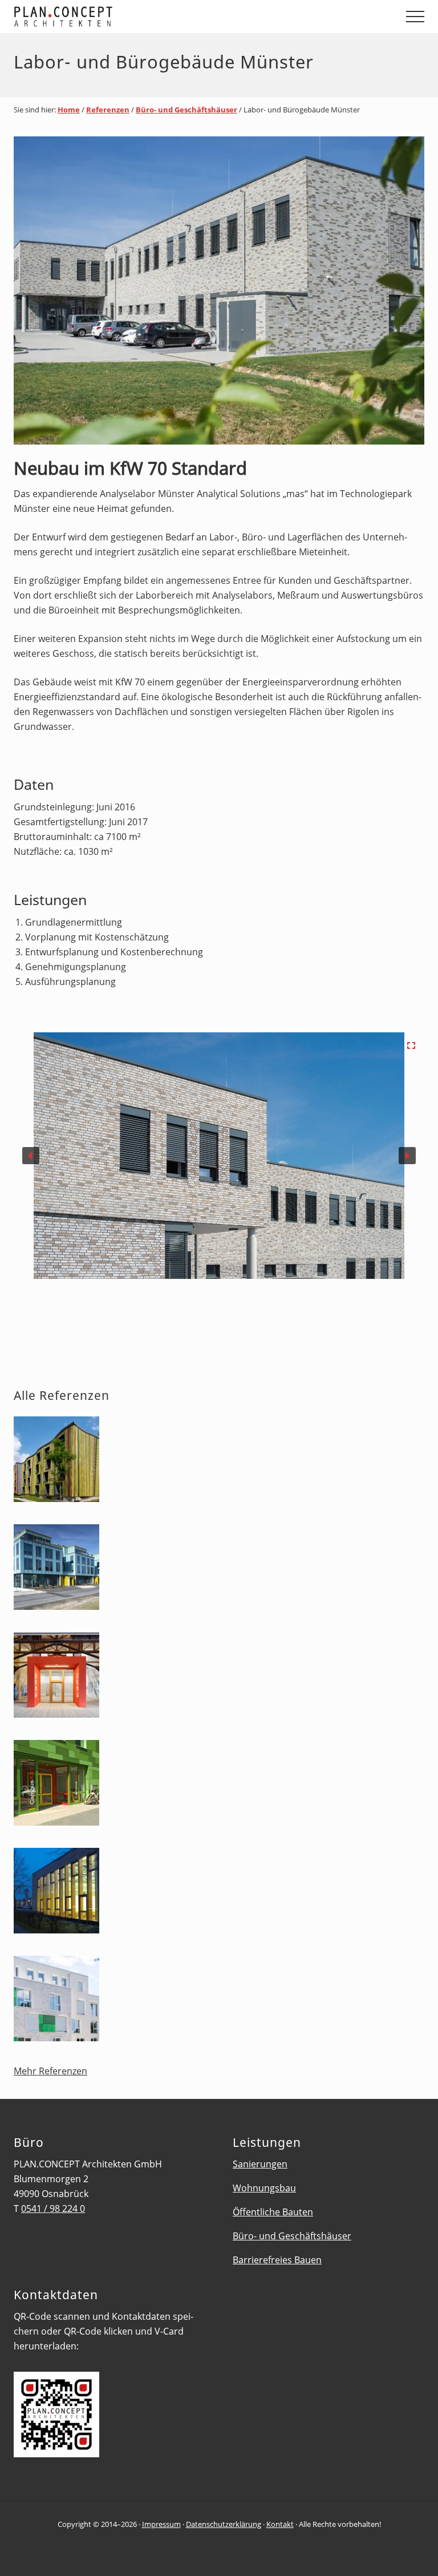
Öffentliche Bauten (273, 2212)
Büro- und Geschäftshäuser (292, 2236)
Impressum (161, 2524)
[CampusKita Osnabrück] (56, 1785)
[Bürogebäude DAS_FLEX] (56, 1569)
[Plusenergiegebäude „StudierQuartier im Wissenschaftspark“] (56, 1461)
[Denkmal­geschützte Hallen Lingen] (56, 1677)
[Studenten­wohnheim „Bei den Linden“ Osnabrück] (56, 2000)
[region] (219, 1174)
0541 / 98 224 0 (53, 2208)
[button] (415, 17)
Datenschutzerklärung (224, 2524)
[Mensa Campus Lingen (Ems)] (56, 1893)
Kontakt (280, 2524)
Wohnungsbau (264, 2188)
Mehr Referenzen (50, 2071)
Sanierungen (260, 2164)
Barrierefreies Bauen (277, 2260)
